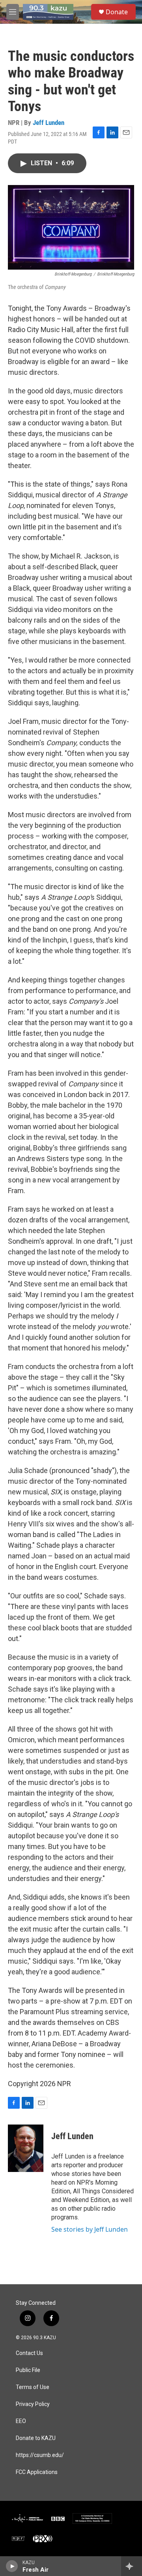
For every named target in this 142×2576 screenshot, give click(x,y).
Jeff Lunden (49, 123)
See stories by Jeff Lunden (90, 2229)
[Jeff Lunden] (26, 2148)
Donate (117, 12)
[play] (12, 2566)
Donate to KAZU (36, 2438)
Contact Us (29, 2353)
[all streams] (132, 2566)
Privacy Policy (33, 2404)
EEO (21, 2421)
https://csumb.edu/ (40, 2455)
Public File (28, 2370)
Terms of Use (33, 2387)
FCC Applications (37, 2472)
